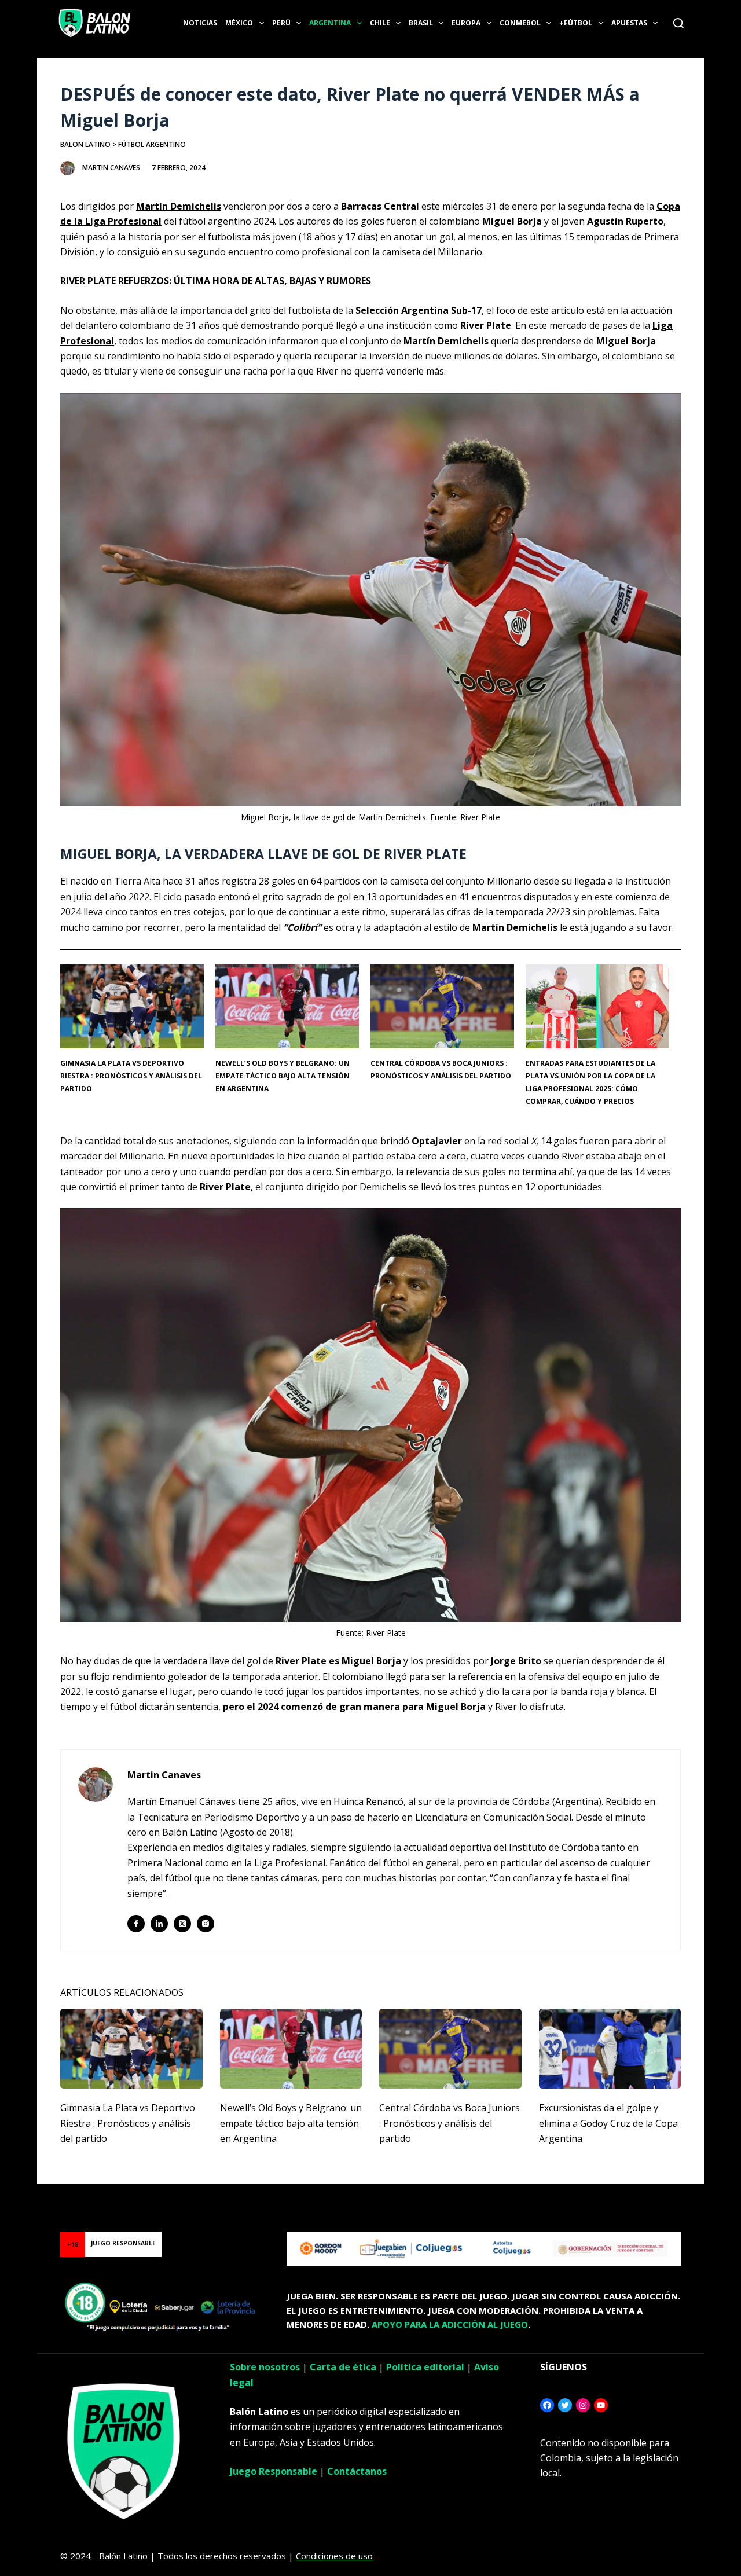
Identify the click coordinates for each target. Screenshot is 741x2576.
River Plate (301, 1661)
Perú (281, 23)
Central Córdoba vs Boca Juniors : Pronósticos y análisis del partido (450, 2123)
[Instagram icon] (206, 1924)
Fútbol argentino (152, 144)
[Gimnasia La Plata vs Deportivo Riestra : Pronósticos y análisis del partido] (131, 2049)
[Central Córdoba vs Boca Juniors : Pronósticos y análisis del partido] (450, 2049)
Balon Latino (85, 144)
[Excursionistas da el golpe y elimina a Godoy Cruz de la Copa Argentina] (610, 2049)
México (239, 23)
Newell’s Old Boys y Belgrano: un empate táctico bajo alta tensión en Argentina (283, 1076)
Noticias (200, 23)
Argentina (330, 23)
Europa (466, 23)
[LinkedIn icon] (159, 1924)
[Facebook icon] (136, 1924)
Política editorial (425, 2367)
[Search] (678, 23)
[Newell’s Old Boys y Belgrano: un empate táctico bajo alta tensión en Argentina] (291, 2049)
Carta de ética (343, 2367)
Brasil (421, 23)
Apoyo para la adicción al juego (450, 2324)
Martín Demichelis (179, 206)
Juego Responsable (274, 2471)
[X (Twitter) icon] (182, 1924)
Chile (380, 23)
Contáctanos (357, 2471)
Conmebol (520, 23)
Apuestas (629, 23)
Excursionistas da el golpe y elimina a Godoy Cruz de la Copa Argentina (608, 2123)
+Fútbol (576, 23)
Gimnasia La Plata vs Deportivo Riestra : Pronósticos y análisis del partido (131, 1076)
